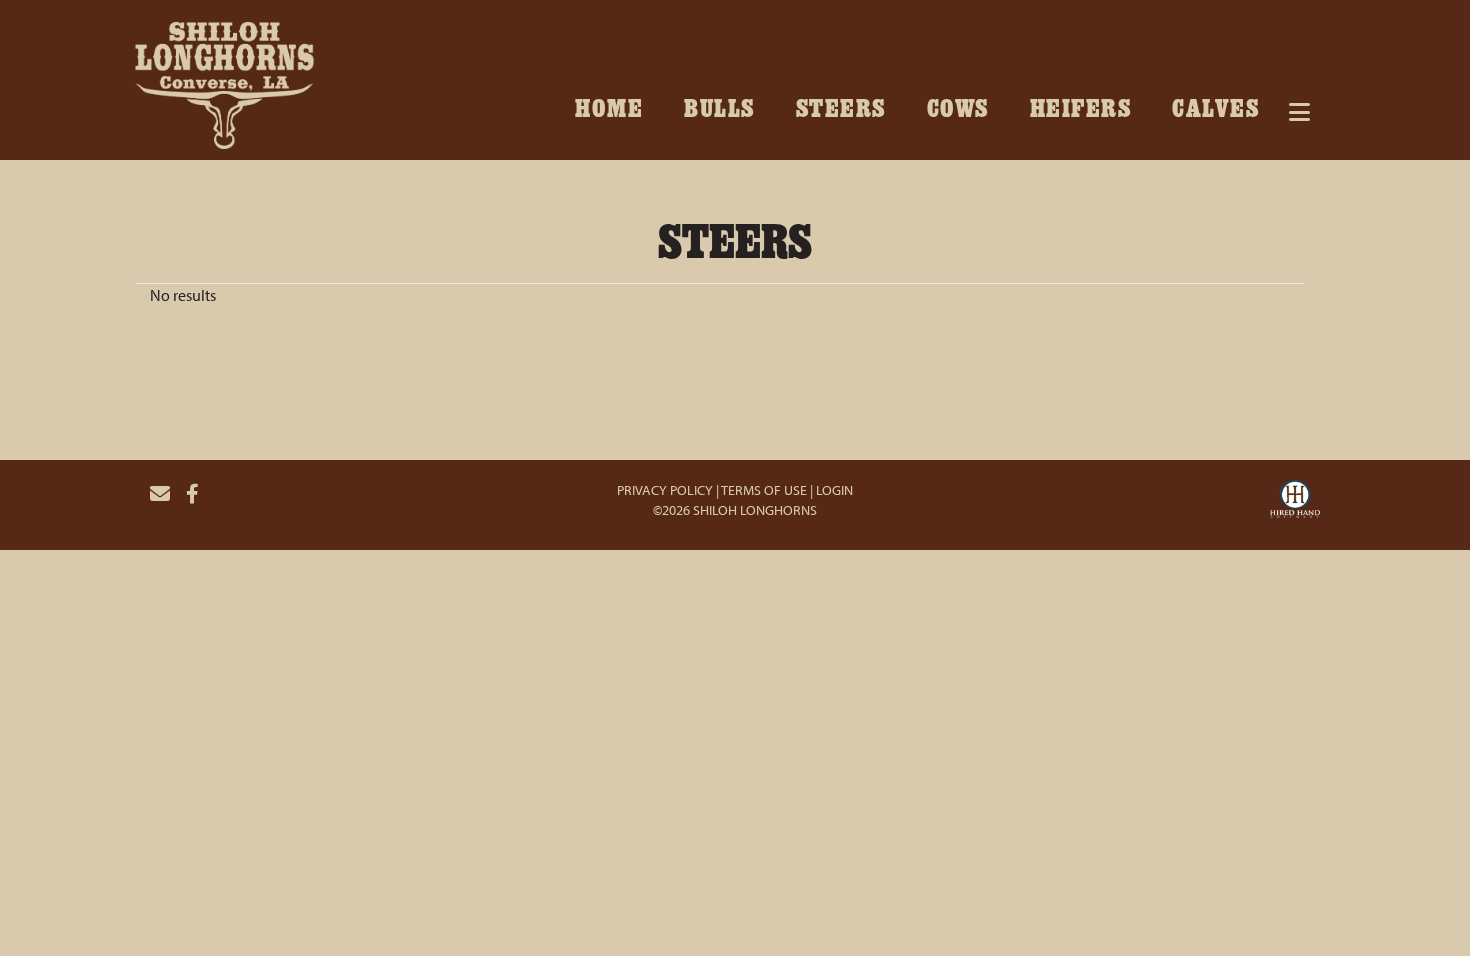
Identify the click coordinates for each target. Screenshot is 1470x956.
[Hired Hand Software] (1295, 502)
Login (834, 490)
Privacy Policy (665, 490)
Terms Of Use (764, 490)
